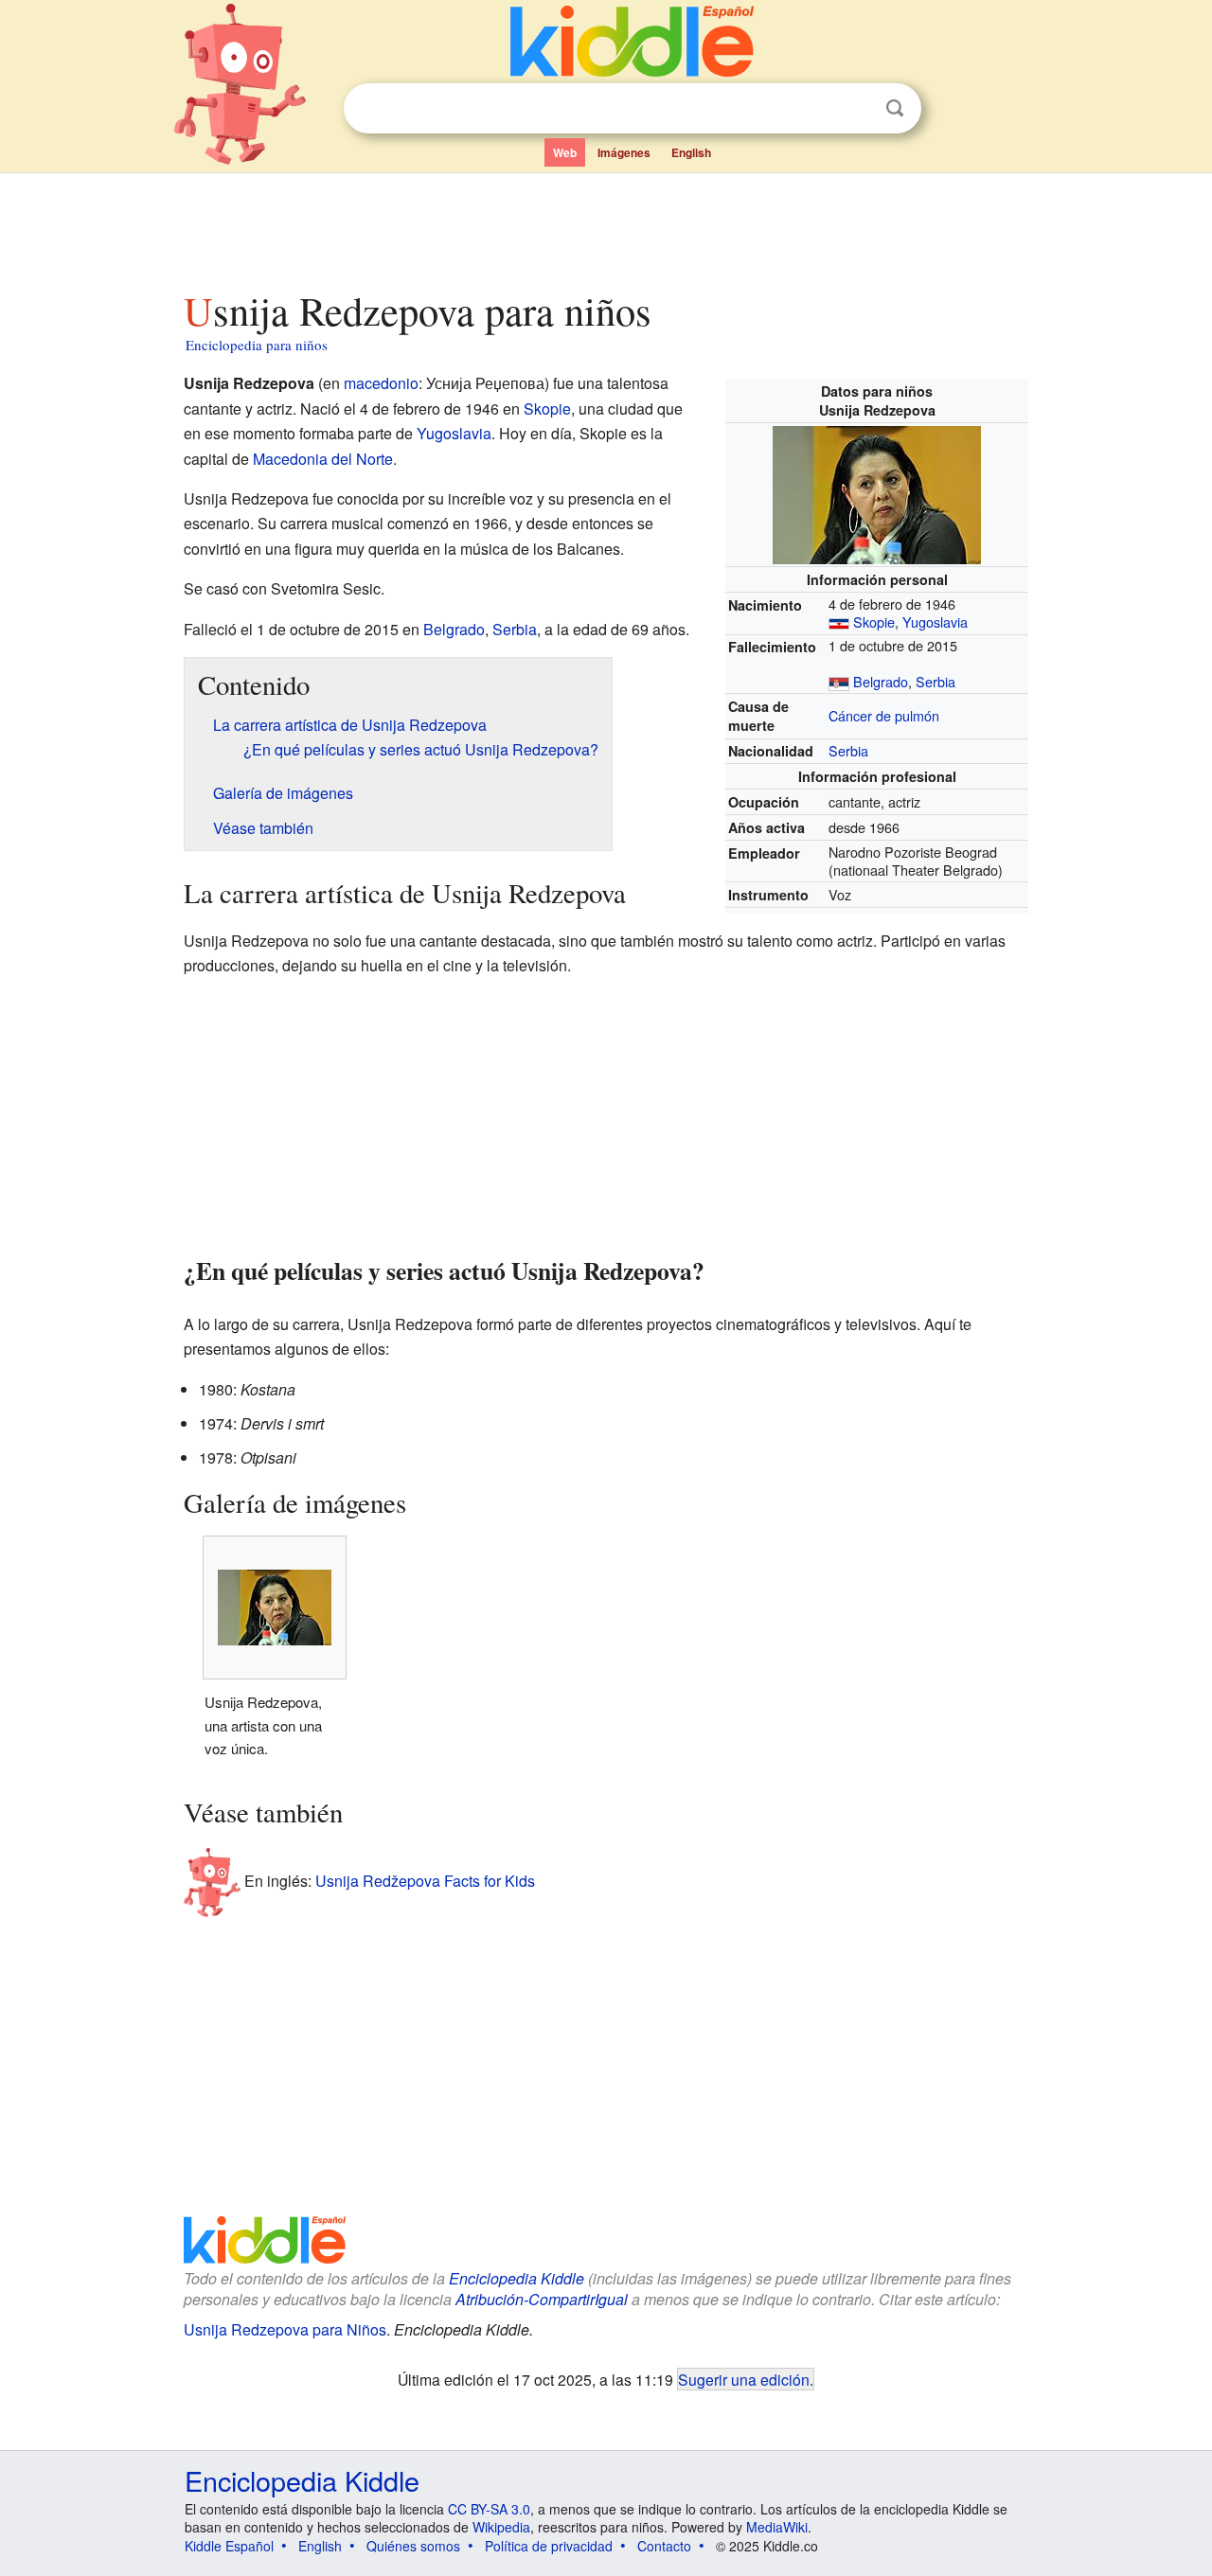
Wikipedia (501, 2527)
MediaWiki (777, 2527)
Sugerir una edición (744, 2379)
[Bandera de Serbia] (839, 681)
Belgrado (881, 681)
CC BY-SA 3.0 (489, 2509)
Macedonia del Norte (323, 459)
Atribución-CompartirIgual (542, 2299)
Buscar (895, 108)
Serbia (936, 681)
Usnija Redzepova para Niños (285, 2329)
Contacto (664, 2546)
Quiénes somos (413, 2546)
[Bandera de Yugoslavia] (839, 622)
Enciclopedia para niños (257, 345)
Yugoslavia (935, 622)
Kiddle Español (229, 2546)
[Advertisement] (605, 226)
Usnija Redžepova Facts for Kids (425, 1880)
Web (565, 152)
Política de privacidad (549, 2546)
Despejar (856, 109)
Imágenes (624, 152)
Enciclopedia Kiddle (517, 2278)
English (691, 152)
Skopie (874, 622)
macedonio (381, 383)
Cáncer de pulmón (884, 715)
